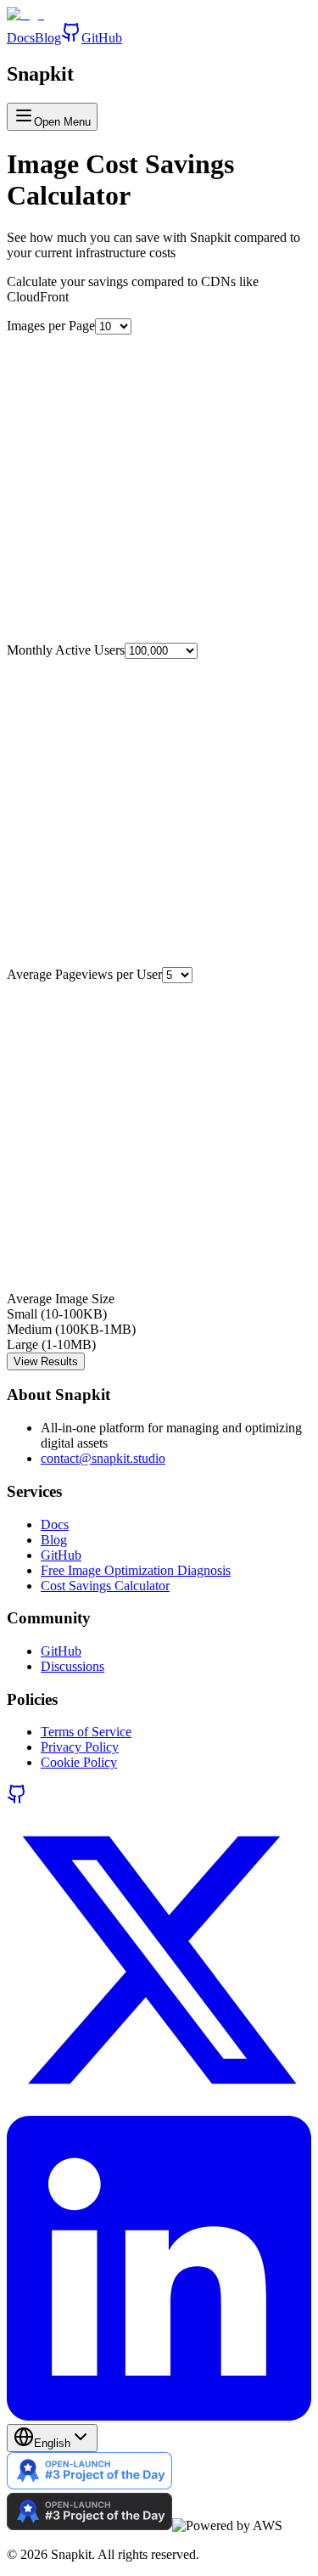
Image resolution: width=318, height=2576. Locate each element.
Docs (21, 38)
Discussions (73, 1666)
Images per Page (51, 326)
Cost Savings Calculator (105, 1586)
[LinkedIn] (159, 2416)
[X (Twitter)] (159, 2108)
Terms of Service (86, 1732)
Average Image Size (61, 1299)
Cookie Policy (79, 1762)
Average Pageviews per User (84, 974)
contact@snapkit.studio (103, 1458)
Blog (48, 38)
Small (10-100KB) (57, 1314)
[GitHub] (17, 1800)
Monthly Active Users (66, 650)
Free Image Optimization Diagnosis (136, 1570)
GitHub (102, 38)
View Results (46, 1361)
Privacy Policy (80, 1747)
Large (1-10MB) (51, 1344)
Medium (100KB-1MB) (71, 1329)
